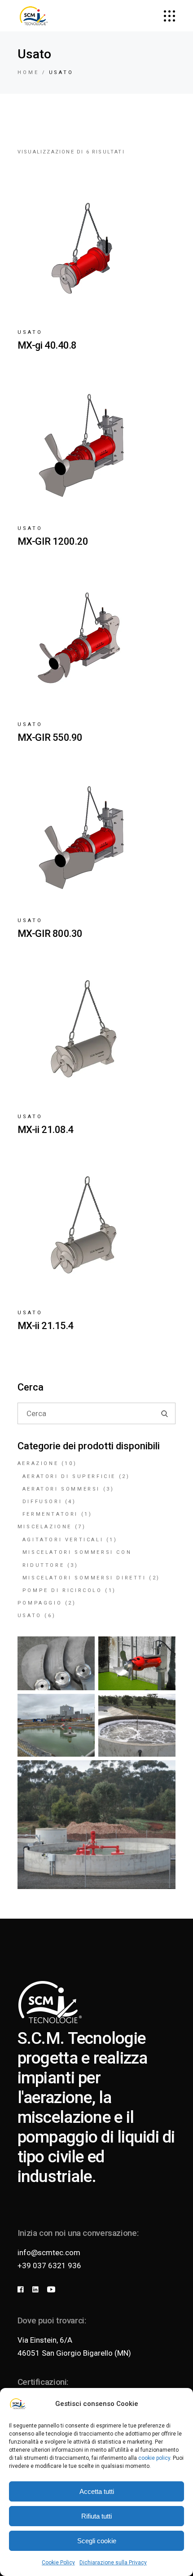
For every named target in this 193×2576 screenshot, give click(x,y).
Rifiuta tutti (96, 2516)
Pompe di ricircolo (62, 1590)
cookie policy (154, 2458)
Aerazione (38, 1463)
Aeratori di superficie (69, 1476)
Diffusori (42, 1502)
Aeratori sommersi (61, 1489)
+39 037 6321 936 (49, 2265)
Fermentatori (50, 1514)
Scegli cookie (97, 2541)
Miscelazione (45, 1527)
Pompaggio (40, 1603)
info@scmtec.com (49, 2252)
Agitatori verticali (63, 1540)
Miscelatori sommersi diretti (84, 1578)
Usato (30, 332)
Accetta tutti (97, 2491)
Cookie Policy (58, 2563)
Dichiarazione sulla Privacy (113, 2563)
